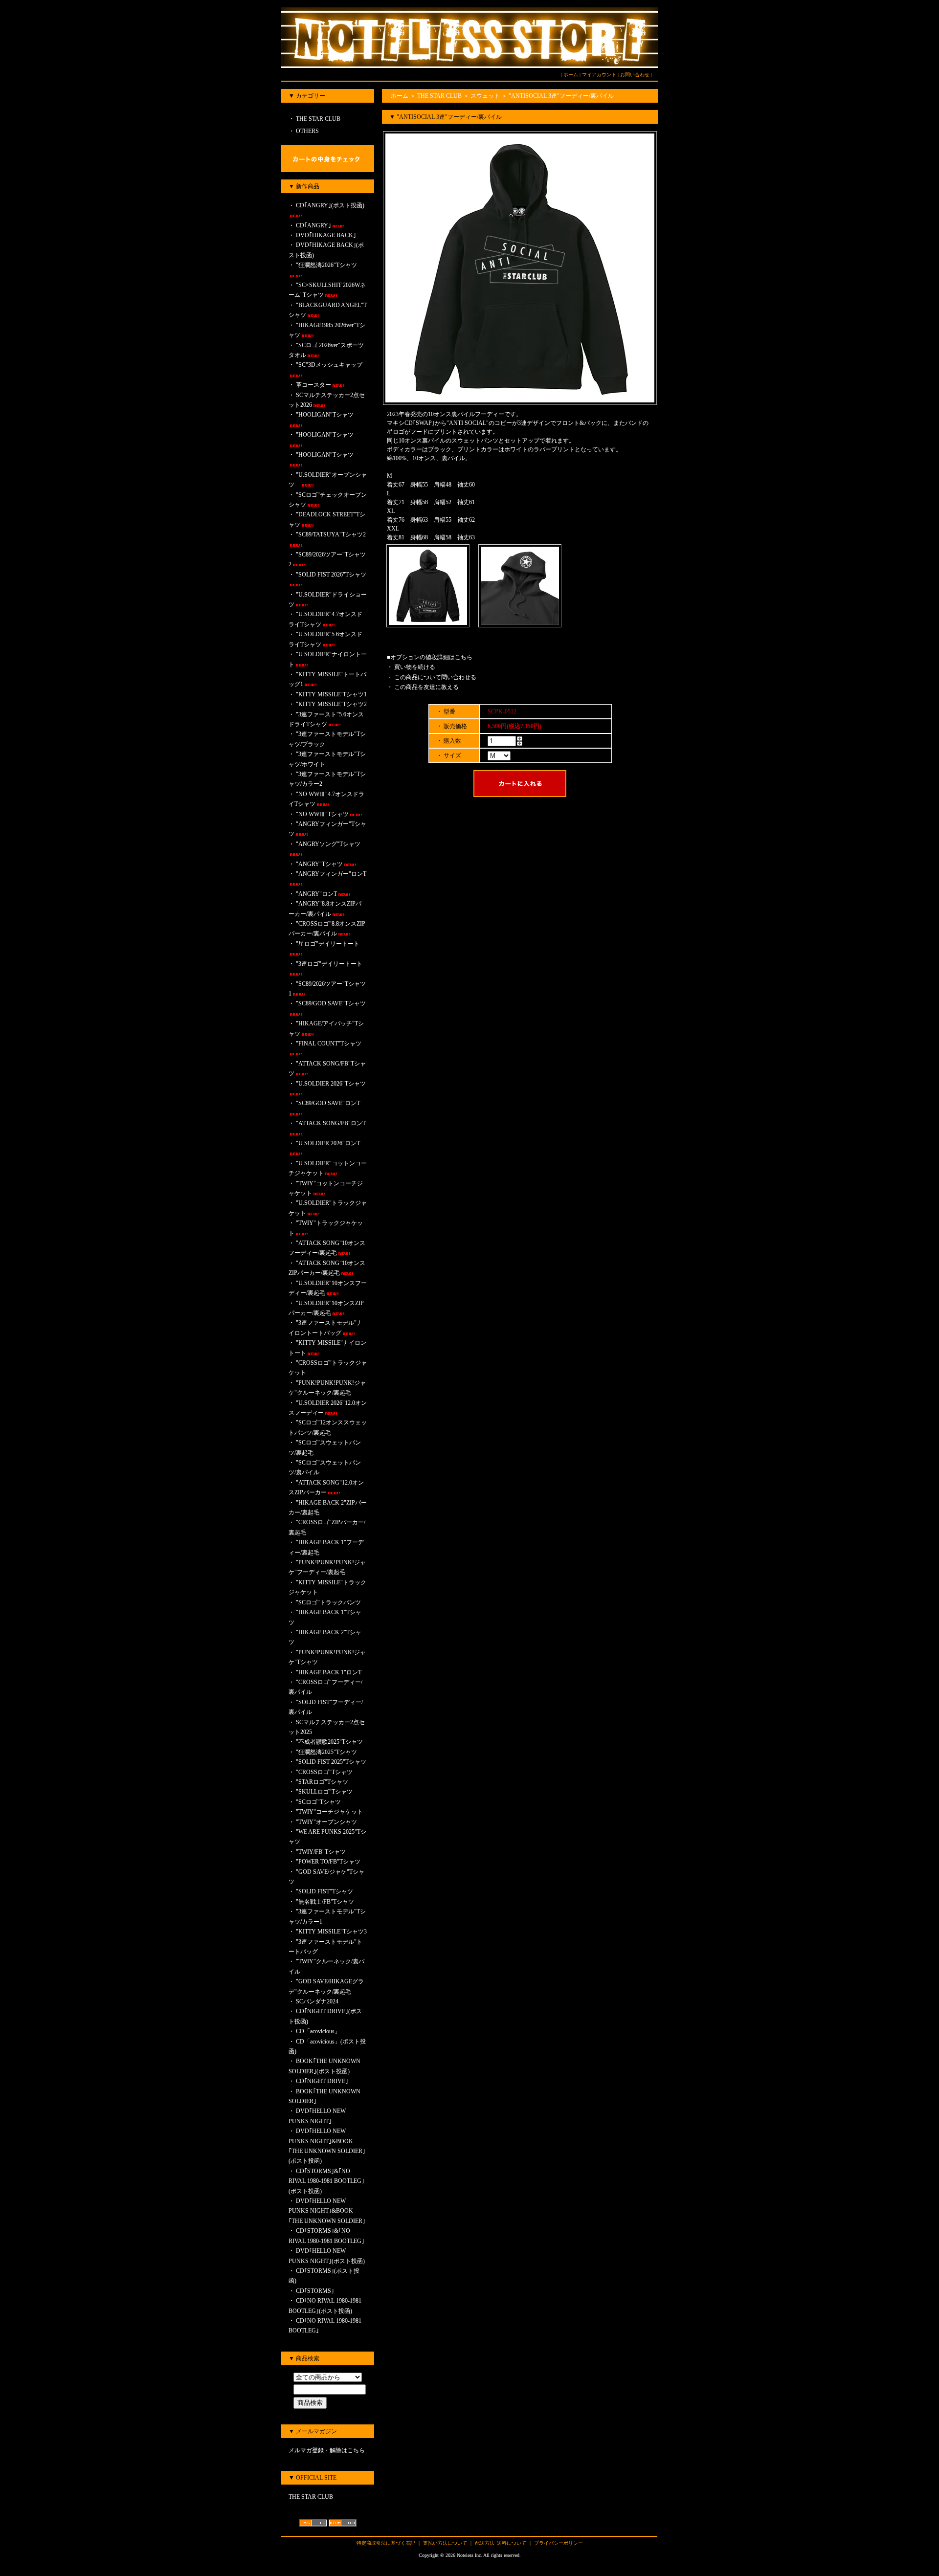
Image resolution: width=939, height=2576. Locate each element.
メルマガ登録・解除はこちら (327, 2450)
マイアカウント (599, 75)
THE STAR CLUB (317, 119)
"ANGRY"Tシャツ (319, 864)
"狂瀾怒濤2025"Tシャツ (326, 1752)
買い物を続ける (415, 667)
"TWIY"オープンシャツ (329, 1822)
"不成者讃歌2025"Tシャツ (329, 1742)
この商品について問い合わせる (435, 677)
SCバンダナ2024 (317, 2001)
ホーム (571, 75)
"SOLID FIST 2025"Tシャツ (331, 1762)
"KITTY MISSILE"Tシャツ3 (331, 1932)
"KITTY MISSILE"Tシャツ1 (331, 694)
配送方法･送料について (501, 2543)
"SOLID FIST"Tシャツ (324, 1891)
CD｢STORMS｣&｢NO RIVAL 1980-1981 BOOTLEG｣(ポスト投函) (326, 2181)
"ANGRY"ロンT (316, 894)
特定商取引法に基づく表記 (386, 2543)
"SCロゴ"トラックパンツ (328, 1602)
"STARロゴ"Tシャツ (322, 1782)
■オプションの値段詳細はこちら (430, 657)
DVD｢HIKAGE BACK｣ (326, 235)
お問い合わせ (635, 75)
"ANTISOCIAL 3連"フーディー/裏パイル (561, 96)
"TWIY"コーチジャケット (329, 1812)
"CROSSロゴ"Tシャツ (324, 1772)
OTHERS (307, 131)
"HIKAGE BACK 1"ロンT (329, 1672)
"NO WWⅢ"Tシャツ (322, 814)
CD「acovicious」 (318, 2031)
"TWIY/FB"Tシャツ (321, 1852)
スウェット (485, 96)
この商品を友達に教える (426, 687)
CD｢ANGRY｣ (313, 225)
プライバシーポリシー (559, 2543)
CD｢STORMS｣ (315, 2291)
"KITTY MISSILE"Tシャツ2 (331, 704)
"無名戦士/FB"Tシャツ (325, 1902)
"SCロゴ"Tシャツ (318, 1802)
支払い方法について (445, 2543)
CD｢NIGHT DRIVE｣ (322, 2081)
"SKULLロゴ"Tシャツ (324, 1792)
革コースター (313, 385)
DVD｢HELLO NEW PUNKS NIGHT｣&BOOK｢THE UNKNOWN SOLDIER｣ (327, 2211)
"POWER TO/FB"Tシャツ (328, 1862)
